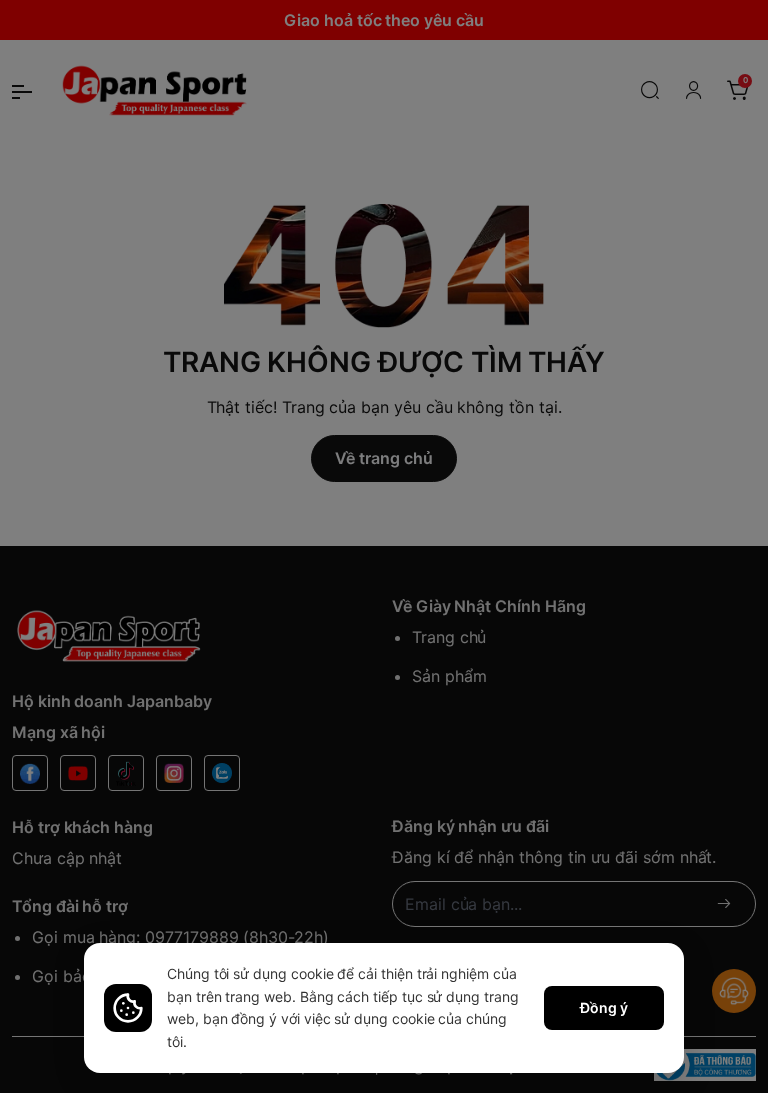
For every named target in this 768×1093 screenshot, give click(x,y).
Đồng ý (604, 1007)
